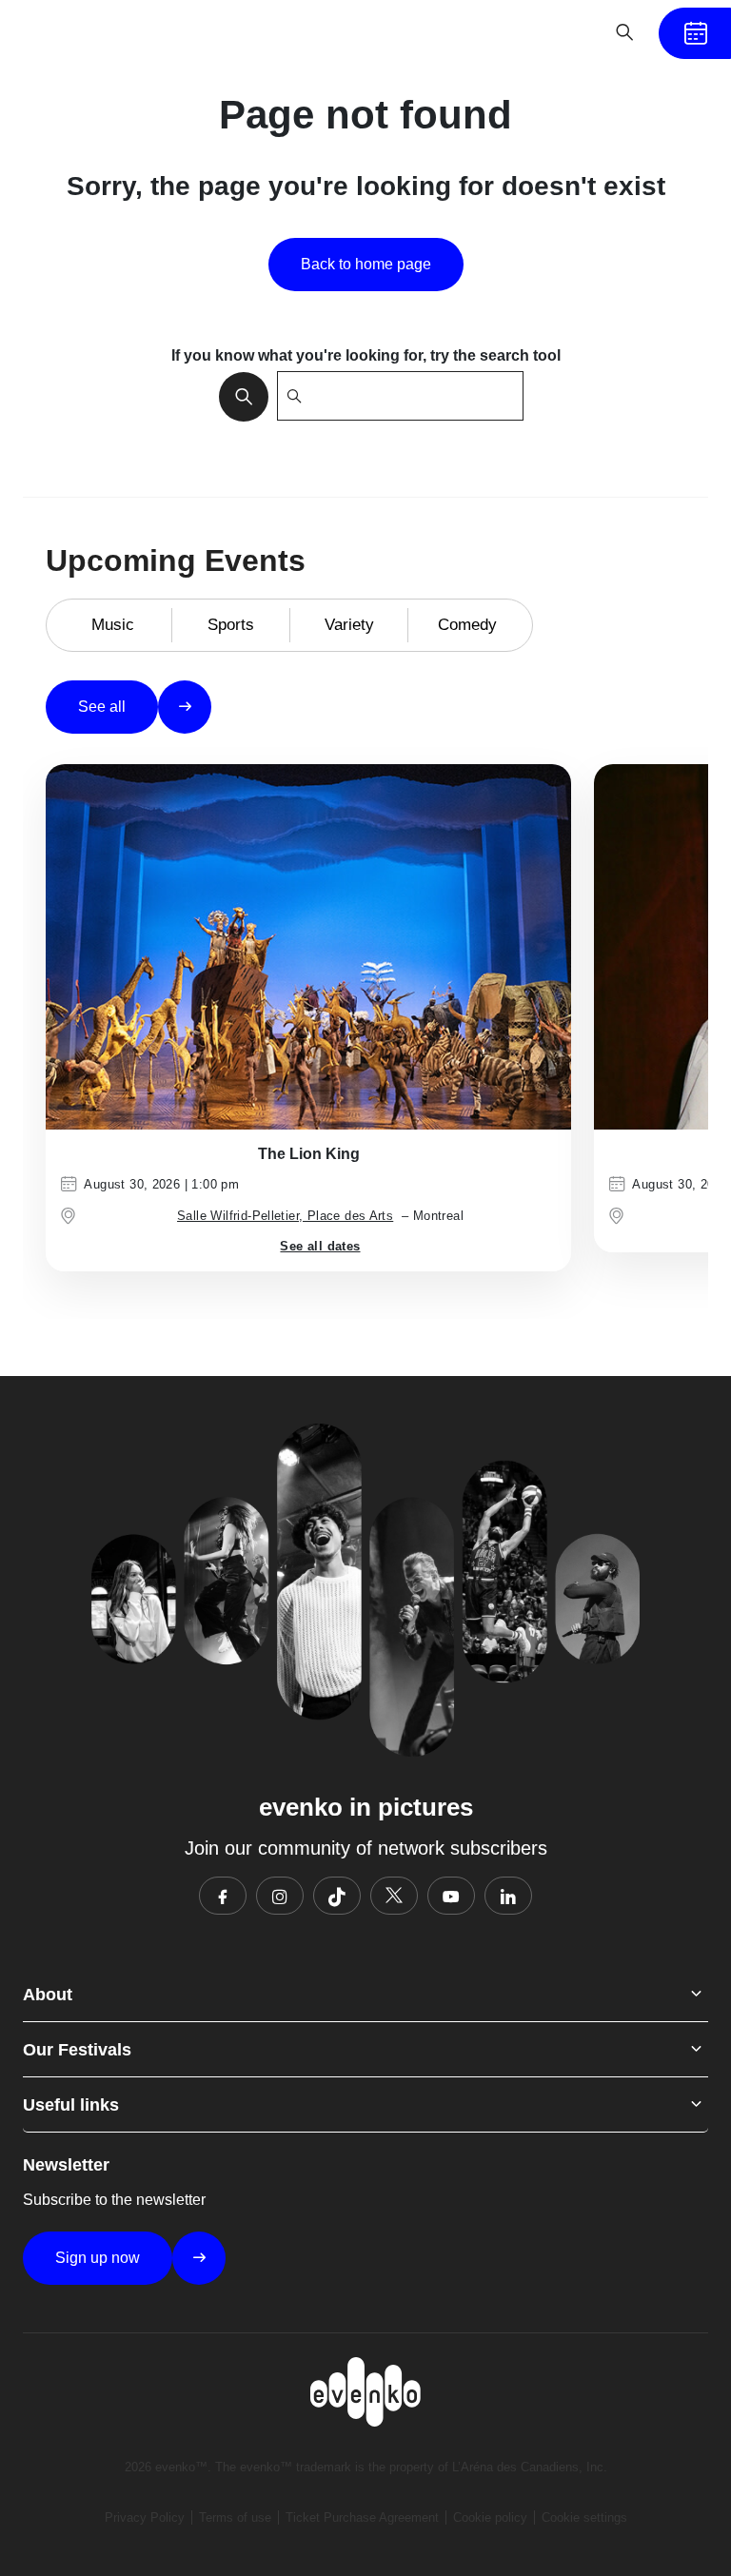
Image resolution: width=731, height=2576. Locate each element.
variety (349, 625)
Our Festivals (77, 2050)
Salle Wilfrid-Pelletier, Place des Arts (285, 1216)
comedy (467, 625)
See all (102, 707)
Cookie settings (584, 2517)
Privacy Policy (145, 2517)
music (113, 625)
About (48, 1995)
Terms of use (235, 2517)
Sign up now (98, 2258)
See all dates (320, 1246)
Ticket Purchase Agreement (362, 2517)
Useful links (71, 2105)
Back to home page (366, 264)
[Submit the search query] (238, 396)
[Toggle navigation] (565, 32)
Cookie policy (490, 2517)
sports (231, 625)
